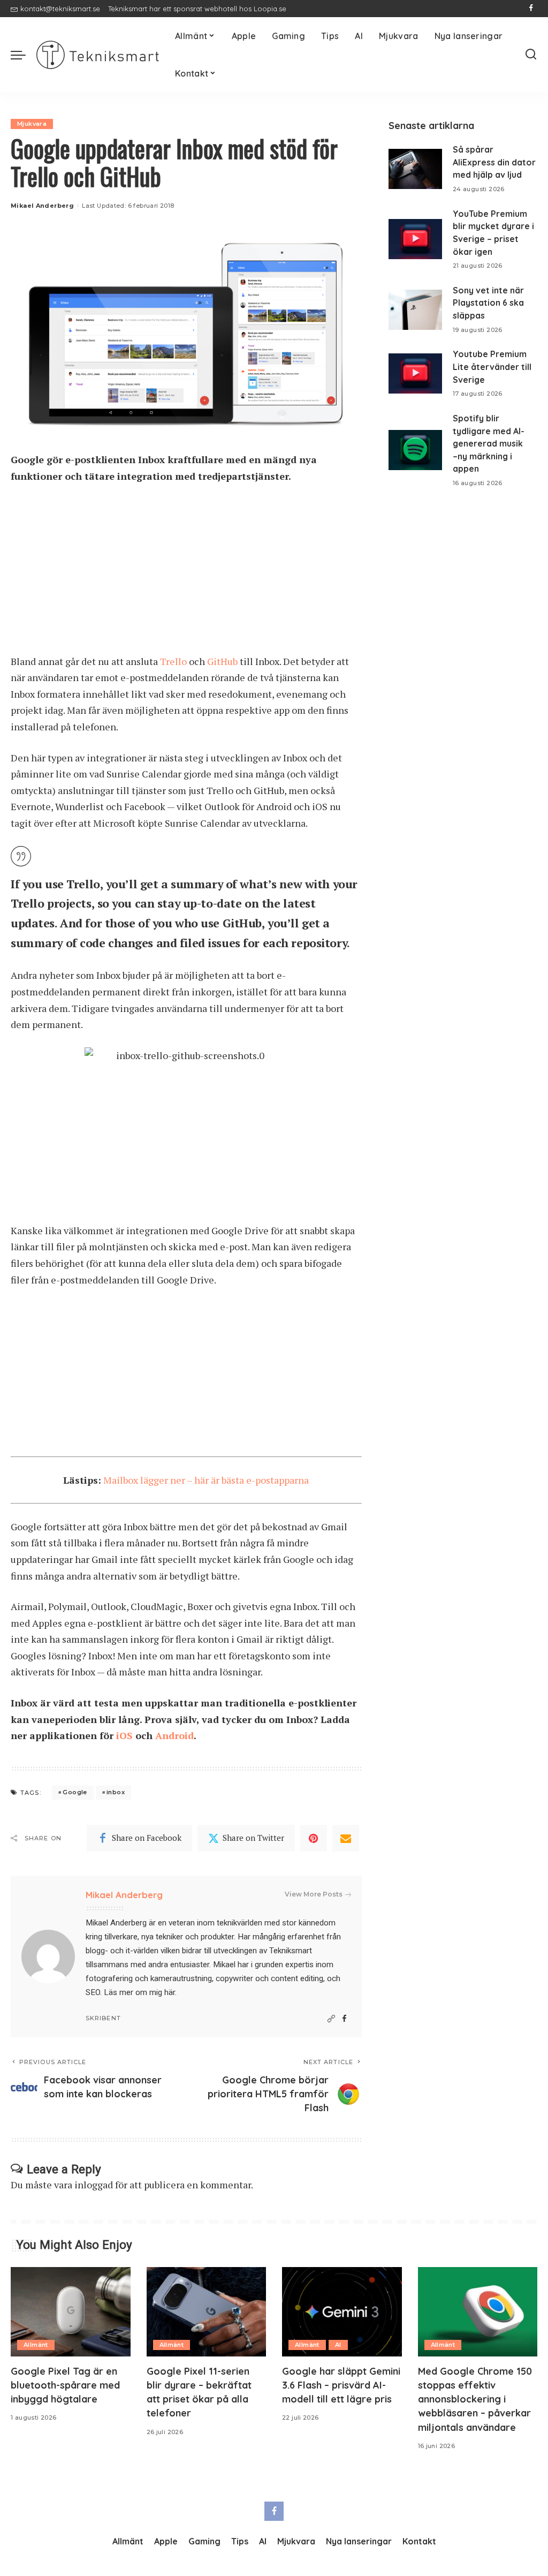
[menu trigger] (24, 55)
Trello (173, 661)
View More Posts (314, 1894)
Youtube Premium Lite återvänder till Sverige (492, 367)
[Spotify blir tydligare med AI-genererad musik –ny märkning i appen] (415, 450)
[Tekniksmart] (98, 55)
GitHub (222, 661)
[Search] (531, 55)
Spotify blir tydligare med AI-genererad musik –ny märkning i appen (489, 444)
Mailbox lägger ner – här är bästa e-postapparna (206, 1480)
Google (75, 1792)
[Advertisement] (186, 574)
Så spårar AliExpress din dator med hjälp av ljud (494, 162)
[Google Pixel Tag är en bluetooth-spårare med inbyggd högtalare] (71, 2312)
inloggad (94, 2185)
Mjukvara (32, 124)
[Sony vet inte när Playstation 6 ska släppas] (415, 310)
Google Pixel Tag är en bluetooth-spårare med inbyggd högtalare (65, 2385)
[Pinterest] (314, 1838)
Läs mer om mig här (139, 1992)
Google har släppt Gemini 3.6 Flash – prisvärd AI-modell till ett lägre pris (341, 2385)
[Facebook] (531, 9)
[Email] (346, 1838)
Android (174, 1735)
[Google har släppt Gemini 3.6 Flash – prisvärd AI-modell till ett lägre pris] (342, 2312)
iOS (124, 1735)
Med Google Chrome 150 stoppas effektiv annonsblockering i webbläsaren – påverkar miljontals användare (475, 2399)
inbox (116, 1792)
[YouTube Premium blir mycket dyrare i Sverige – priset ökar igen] (415, 239)
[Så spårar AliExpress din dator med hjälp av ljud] (415, 169)
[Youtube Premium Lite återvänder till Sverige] (415, 373)
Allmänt (36, 2345)
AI (338, 2345)
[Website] (331, 2019)
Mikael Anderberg (42, 206)
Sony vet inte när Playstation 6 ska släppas (488, 303)
